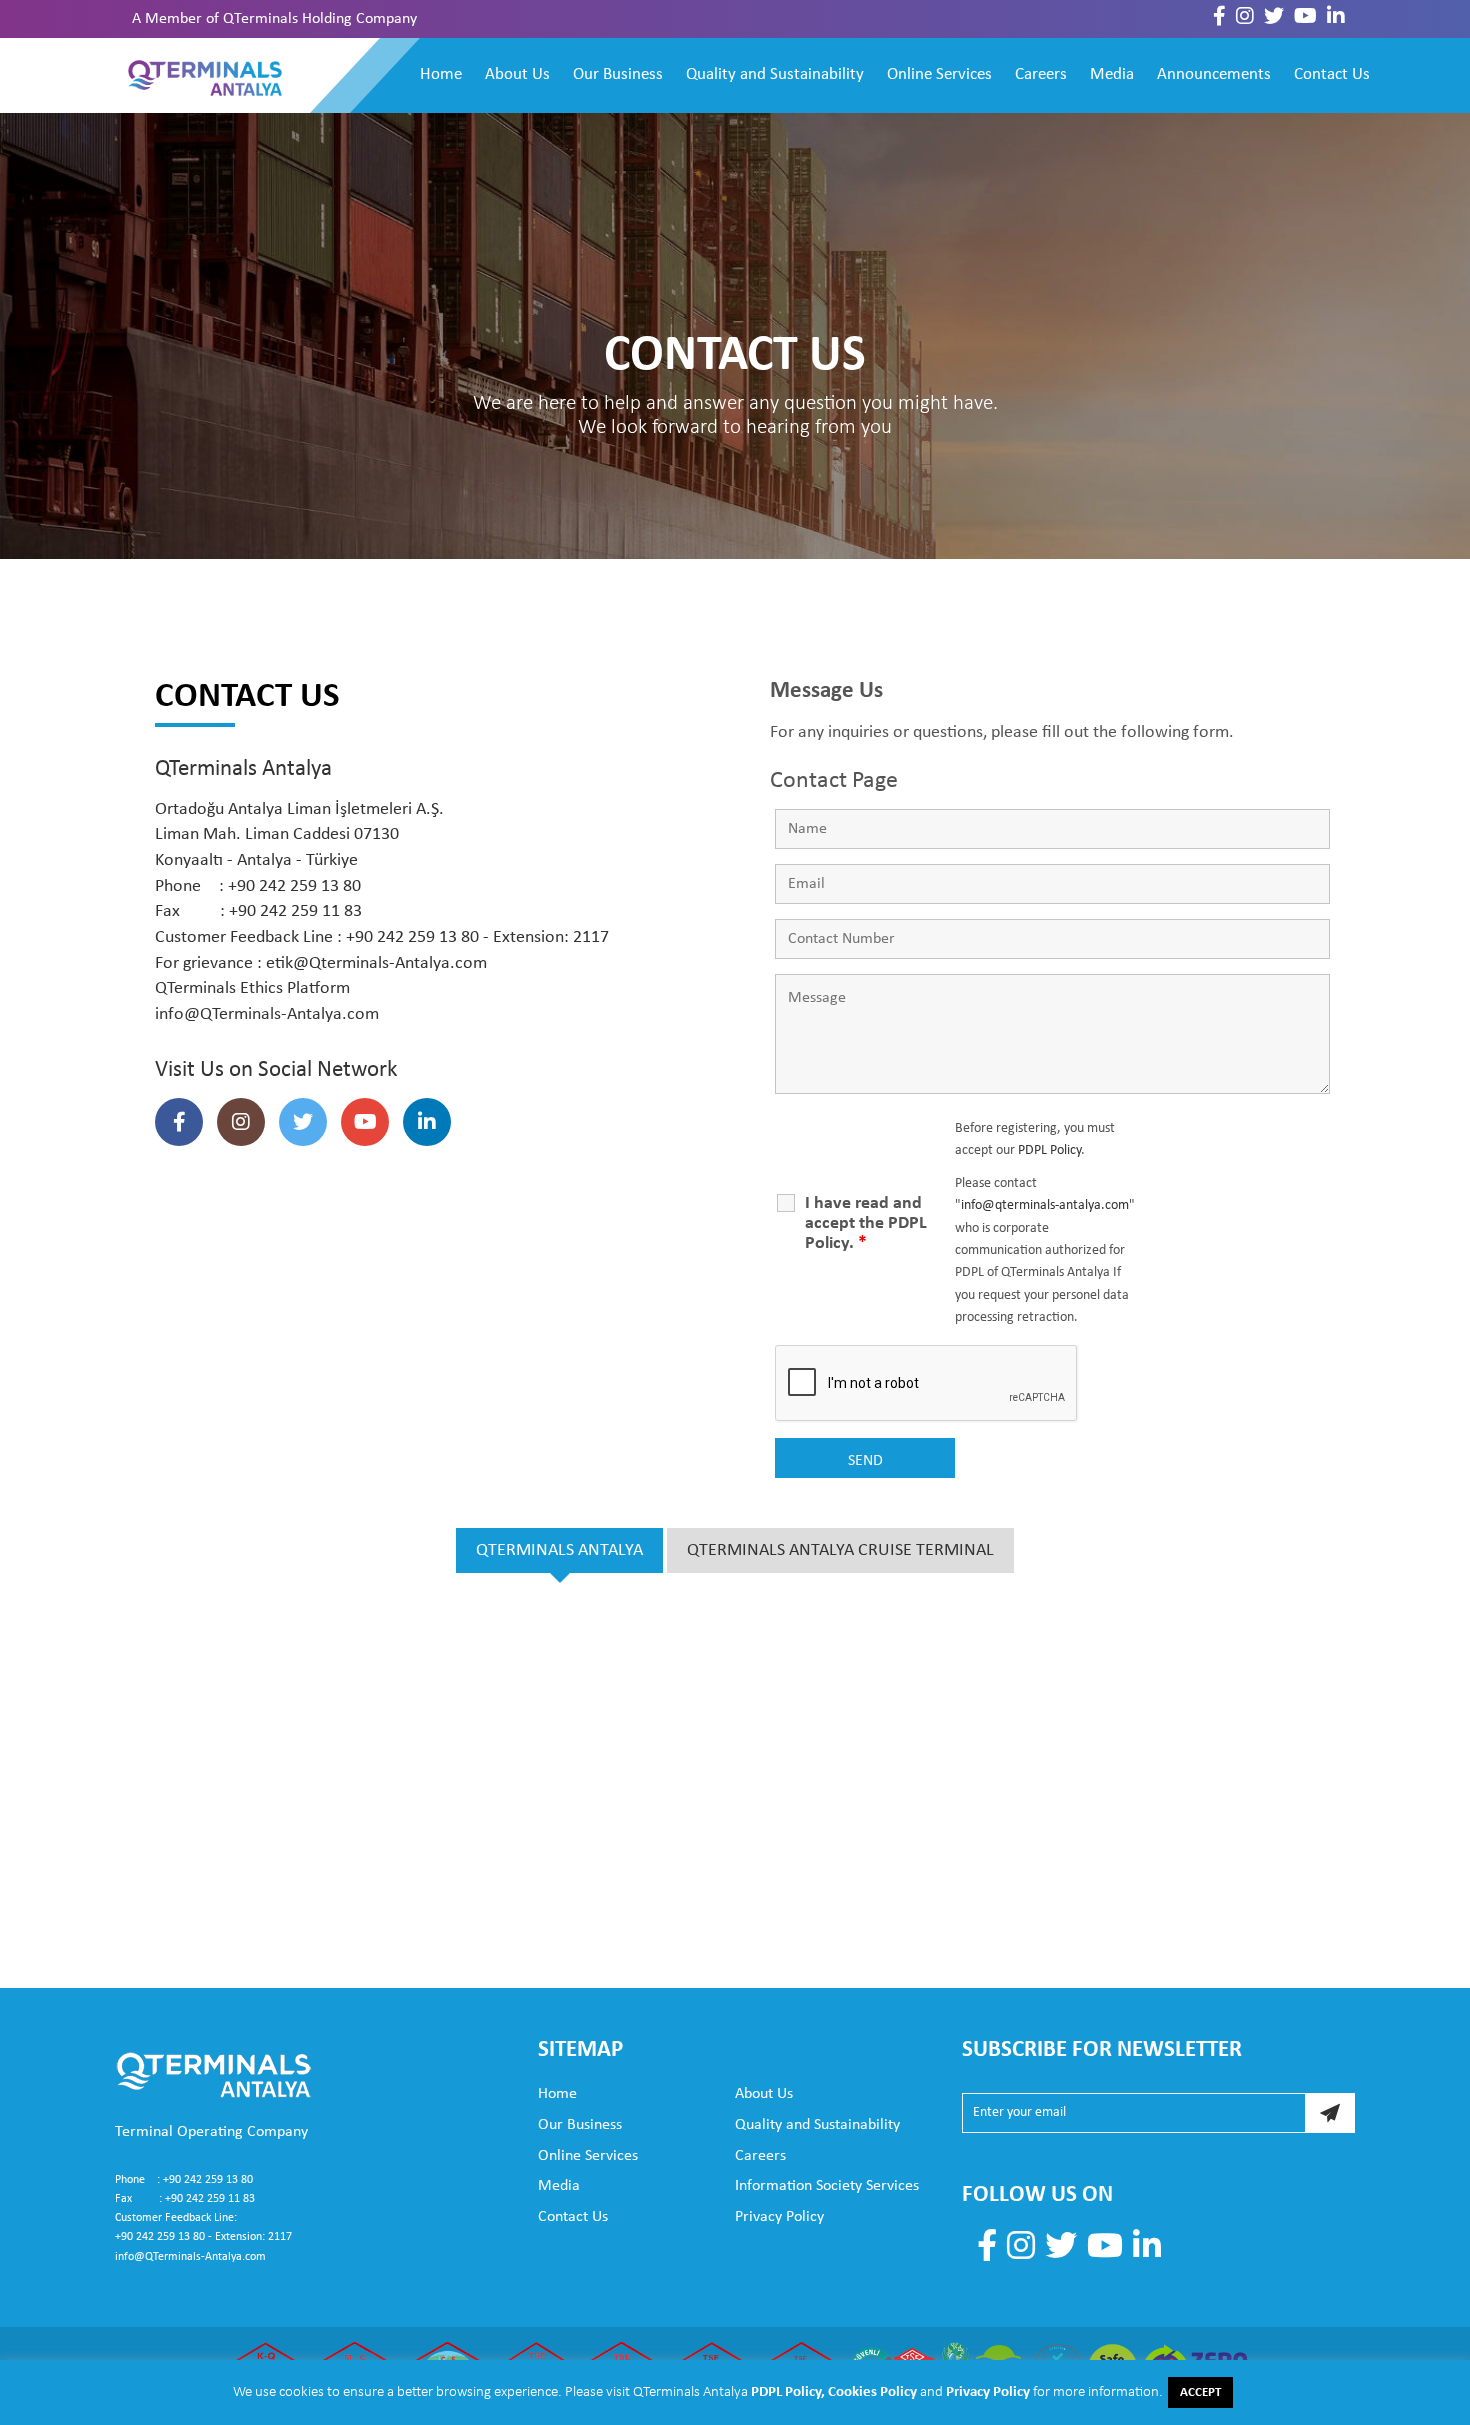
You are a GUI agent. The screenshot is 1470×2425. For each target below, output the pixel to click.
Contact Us (1332, 74)
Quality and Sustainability (775, 74)
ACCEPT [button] (1200, 2392)
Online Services (939, 74)
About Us (517, 74)
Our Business (618, 74)
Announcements (1214, 74)
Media (1112, 74)
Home (441, 74)
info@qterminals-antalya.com (1045, 1205)
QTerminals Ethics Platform (252, 988)
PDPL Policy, (789, 2392)
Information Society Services (827, 2186)
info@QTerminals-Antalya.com (267, 1014)
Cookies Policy (872, 2392)
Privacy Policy (779, 2217)
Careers (1041, 74)
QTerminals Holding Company (320, 19)
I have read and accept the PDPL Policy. (866, 1223)
